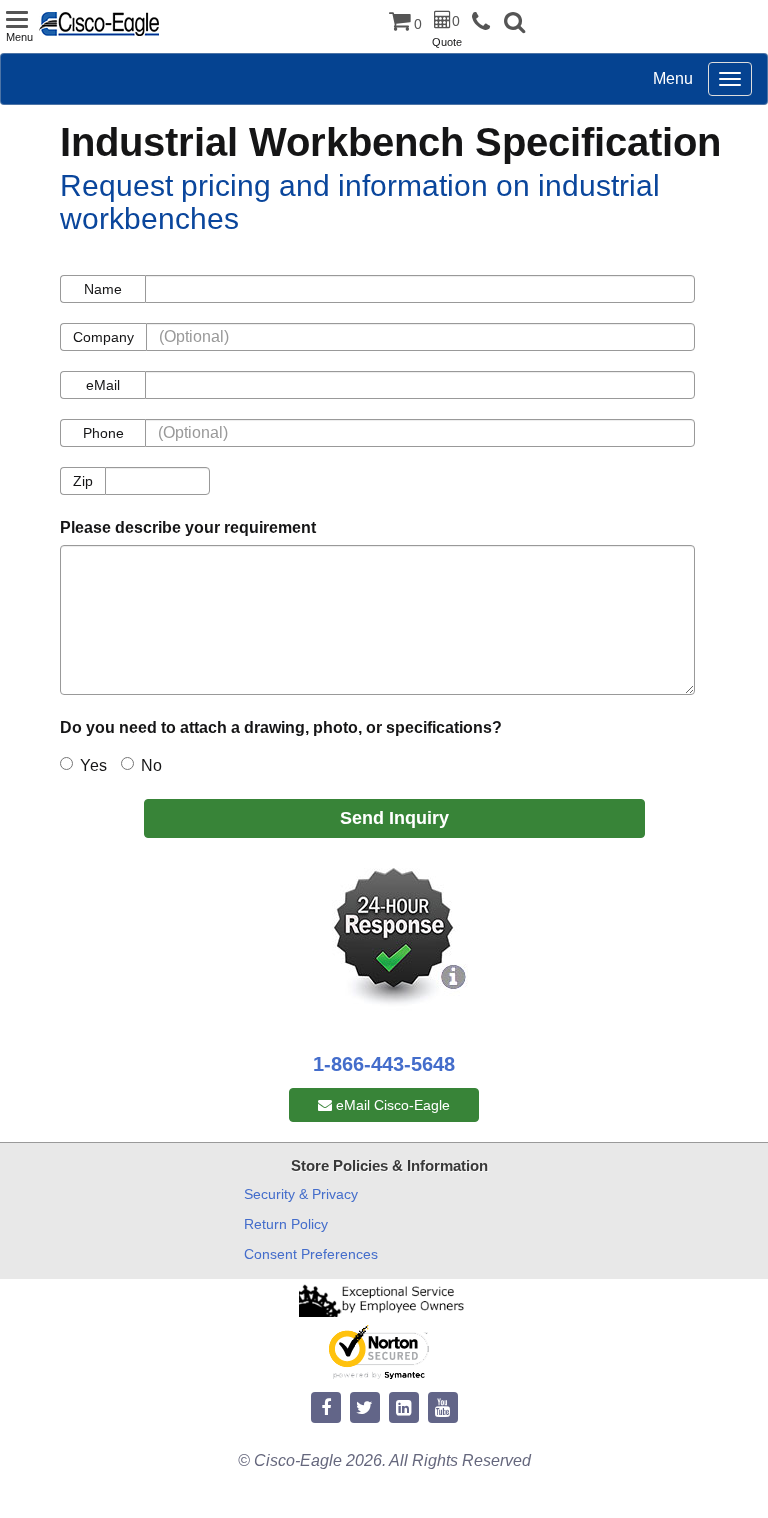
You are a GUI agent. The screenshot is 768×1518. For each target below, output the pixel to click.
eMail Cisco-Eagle (391, 1105)
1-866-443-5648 (384, 1064)
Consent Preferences (311, 1254)
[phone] (486, 22)
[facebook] (326, 1408)
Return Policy (286, 1224)
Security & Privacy (301, 1194)
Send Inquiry (394, 818)
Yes (93, 765)
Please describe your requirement (188, 527)
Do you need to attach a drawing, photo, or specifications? (281, 727)
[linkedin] (404, 1408)
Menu (673, 78)
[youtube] (443, 1408)
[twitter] (365, 1408)
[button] (514, 24)
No (151, 765)
